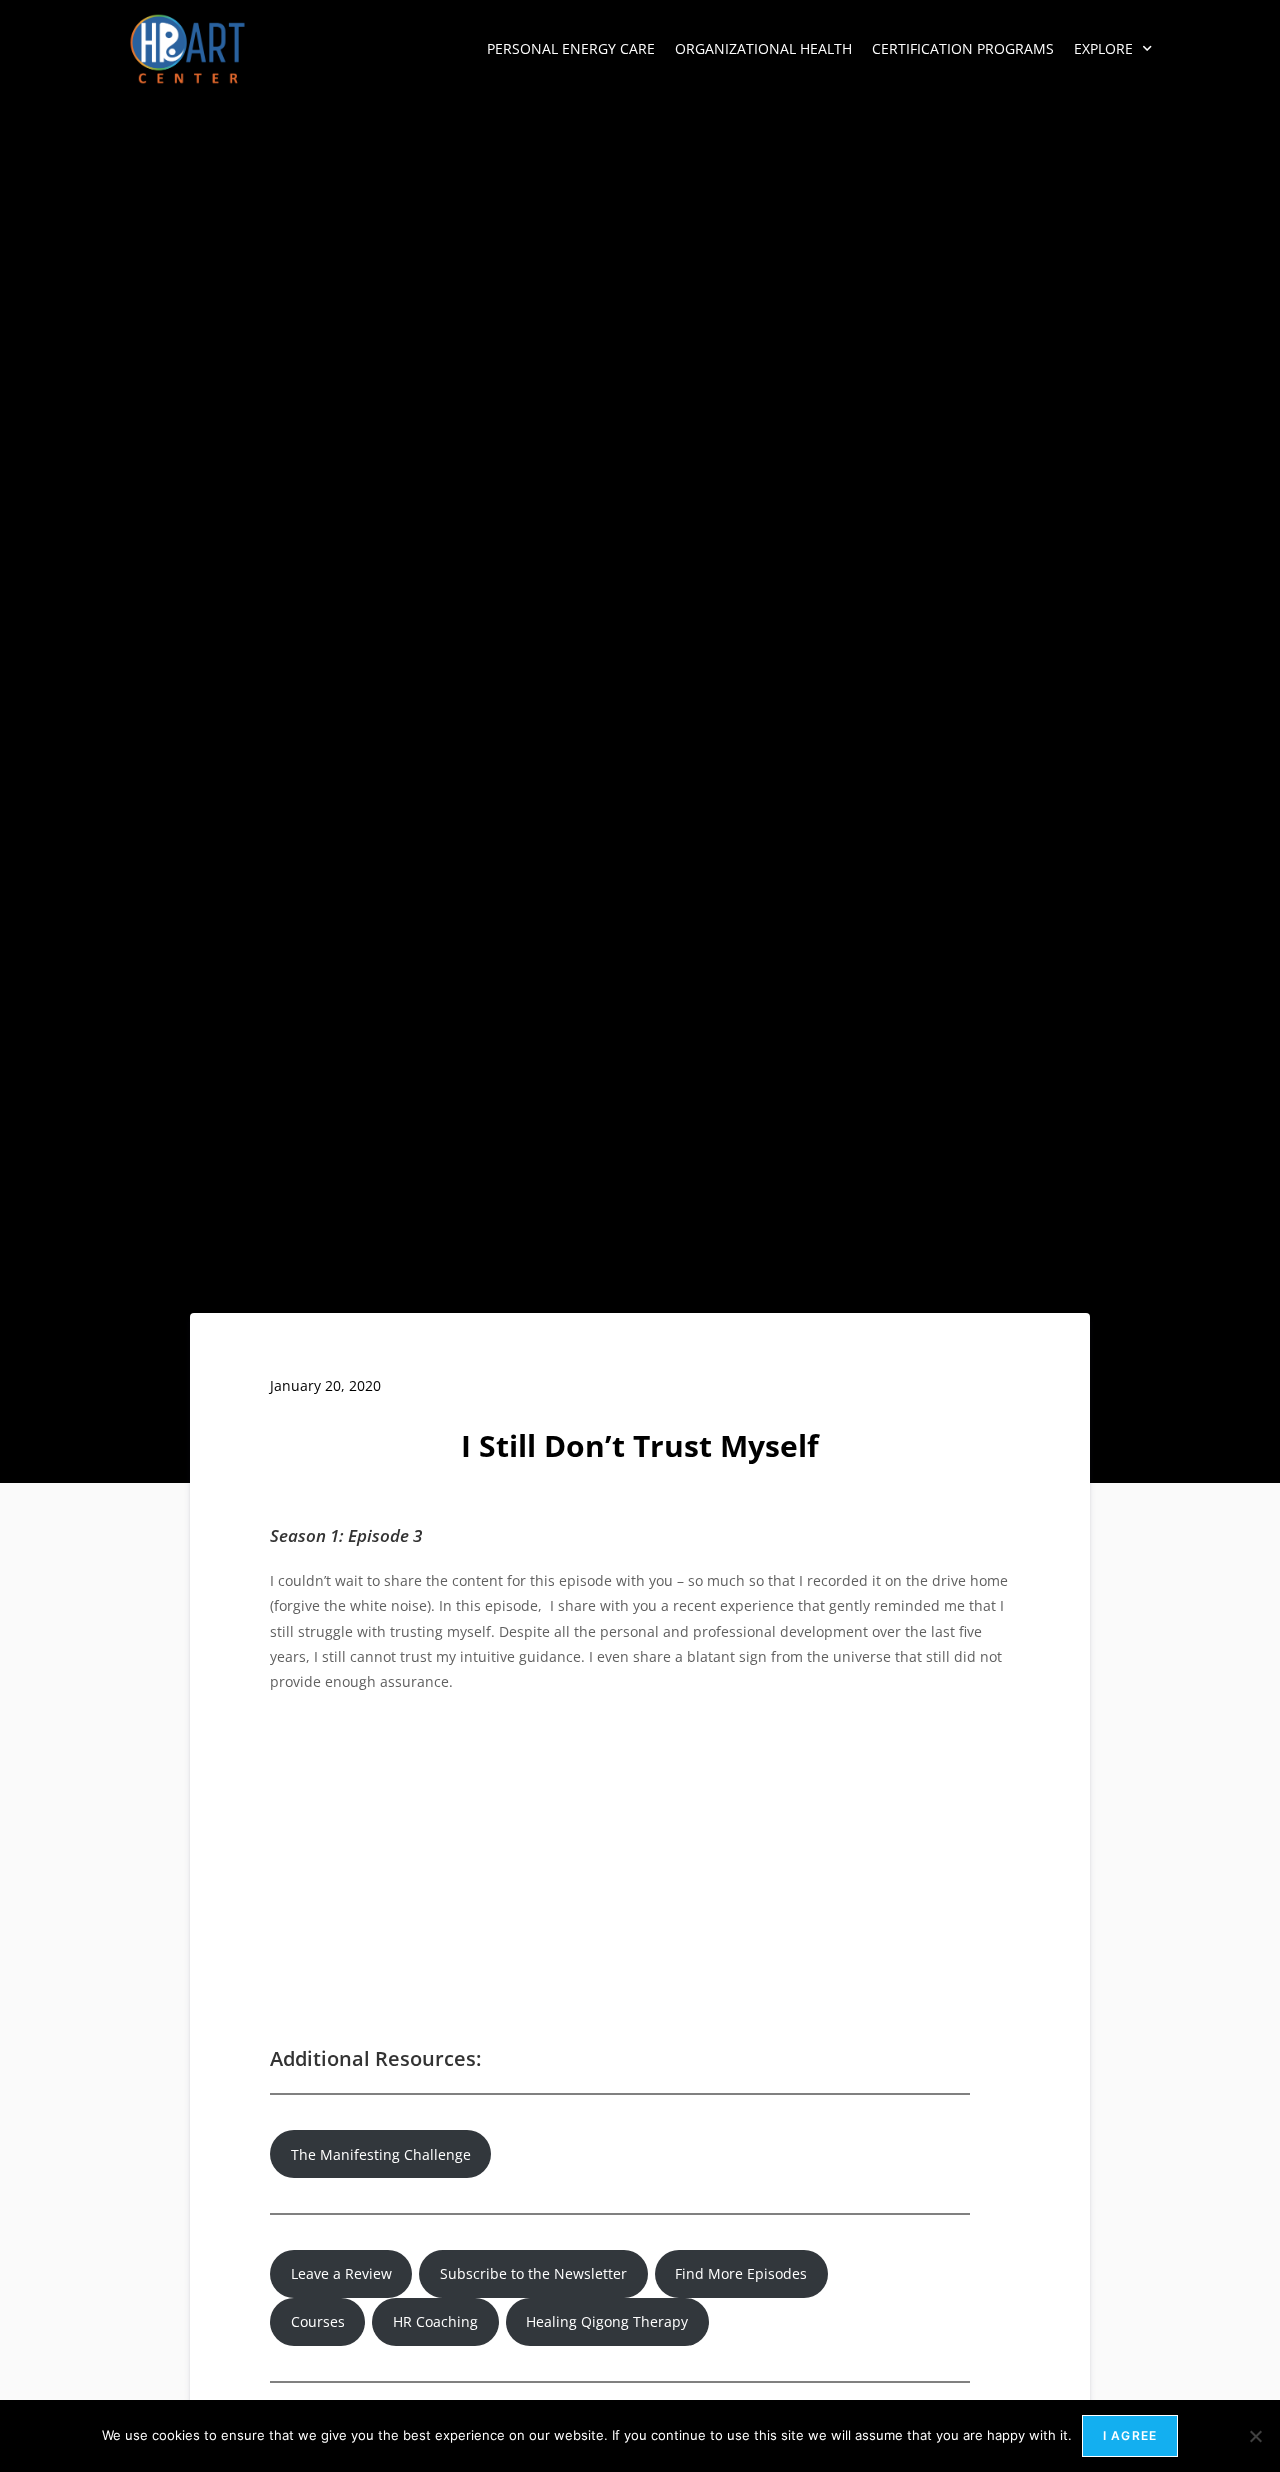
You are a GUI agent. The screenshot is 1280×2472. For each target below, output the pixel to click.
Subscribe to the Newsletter (533, 2273)
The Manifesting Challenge (381, 2154)
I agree (1130, 2435)
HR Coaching (435, 2321)
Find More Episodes (741, 2273)
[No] (1255, 2436)
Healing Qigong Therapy (607, 2321)
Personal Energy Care (571, 48)
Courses (318, 2321)
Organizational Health (763, 48)
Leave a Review (341, 2273)
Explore (1103, 48)
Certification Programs (963, 48)
